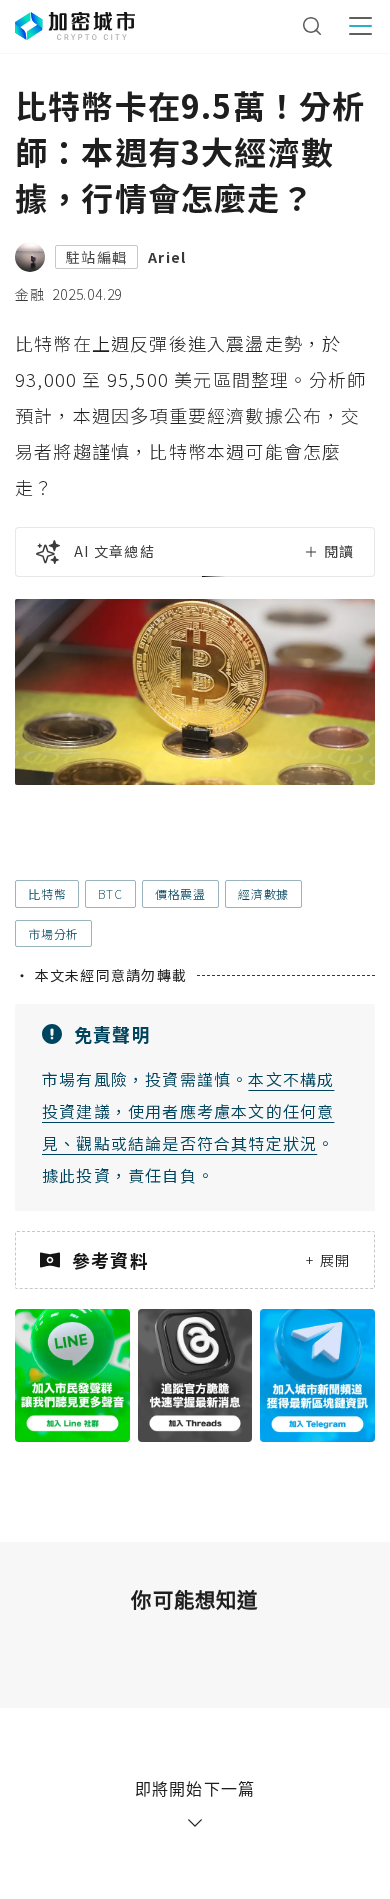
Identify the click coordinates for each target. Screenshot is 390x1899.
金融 (30, 294)
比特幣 (47, 893)
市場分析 (53, 933)
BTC (110, 893)
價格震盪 (180, 893)
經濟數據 (263, 893)
